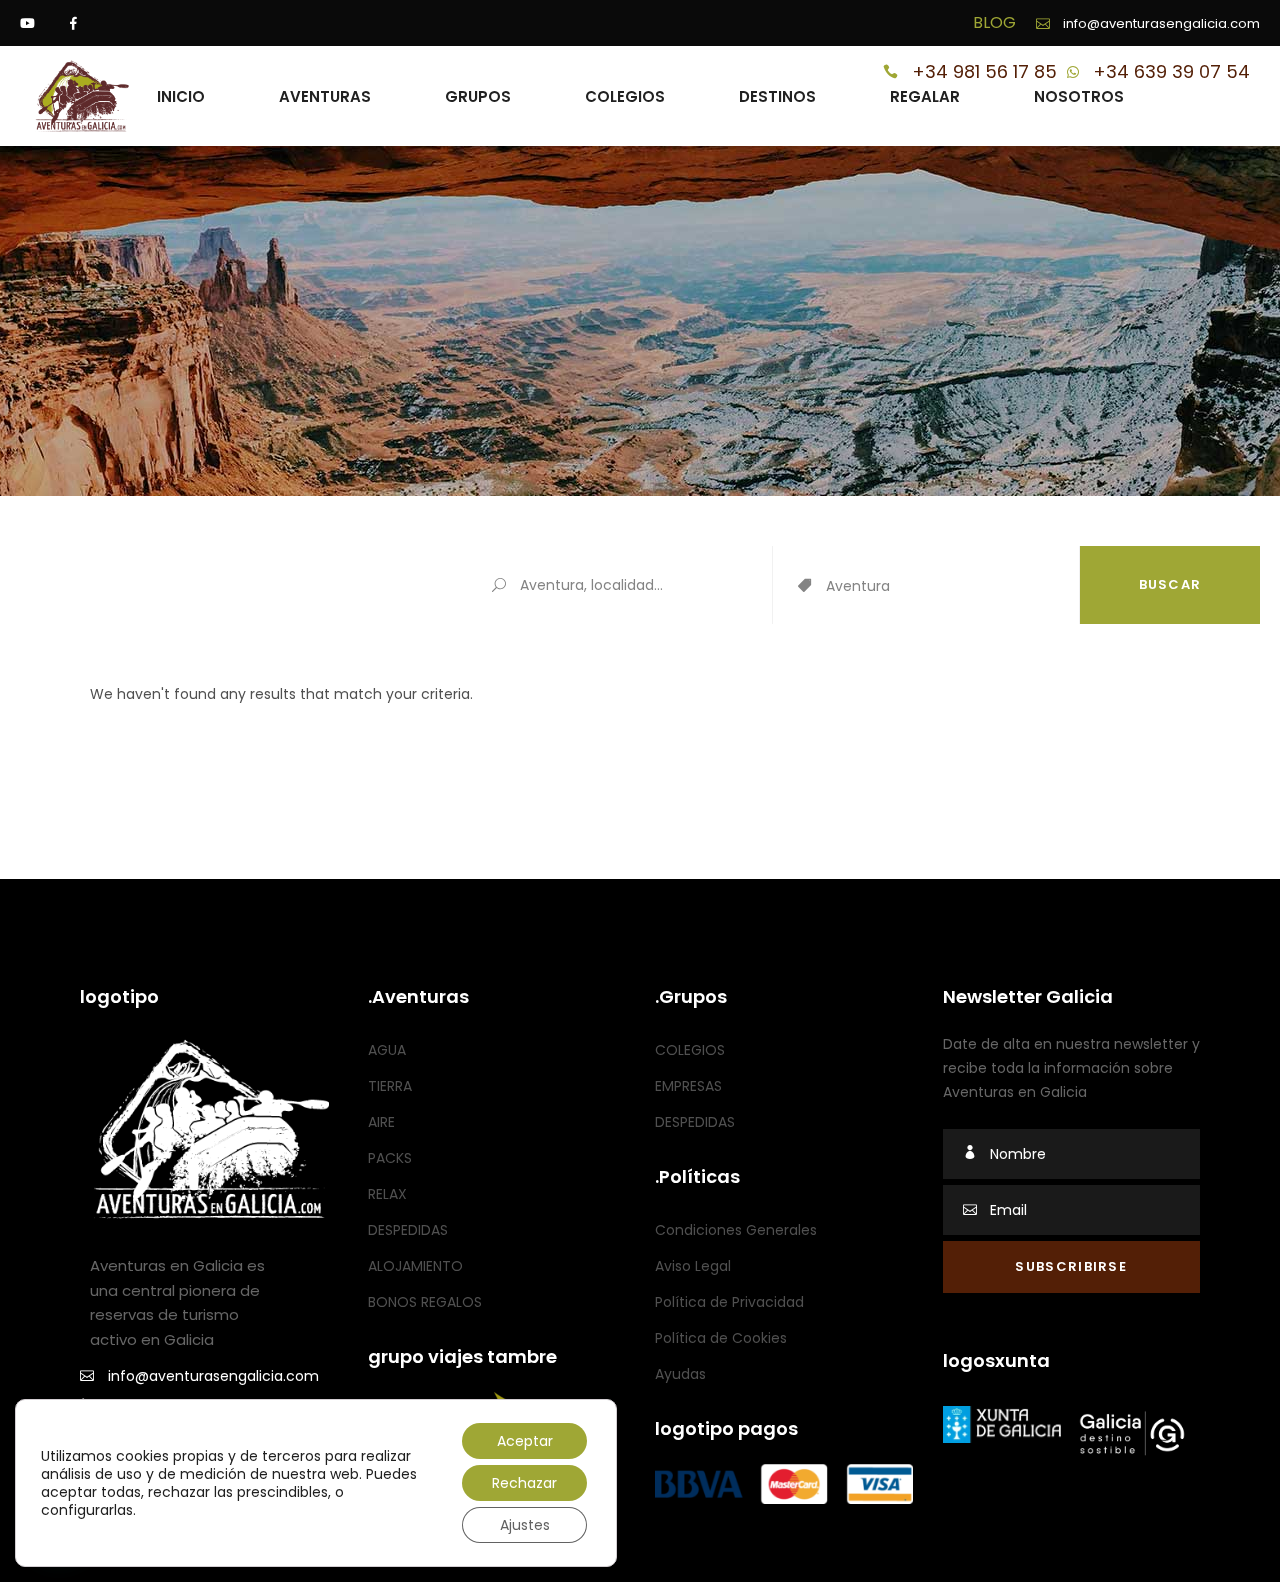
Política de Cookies (721, 1338)
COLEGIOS (690, 1050)
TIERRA (390, 1086)
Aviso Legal (693, 1266)
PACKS (390, 1158)
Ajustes (525, 1525)
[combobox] (952, 587)
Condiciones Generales (736, 1230)
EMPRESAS (688, 1086)
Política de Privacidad (729, 1302)
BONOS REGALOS (425, 1302)
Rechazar (524, 1483)
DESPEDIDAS (408, 1230)
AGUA (387, 1050)
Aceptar (525, 1441)
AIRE (381, 1122)
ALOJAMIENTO (415, 1266)
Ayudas (680, 1374)
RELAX (387, 1194)
